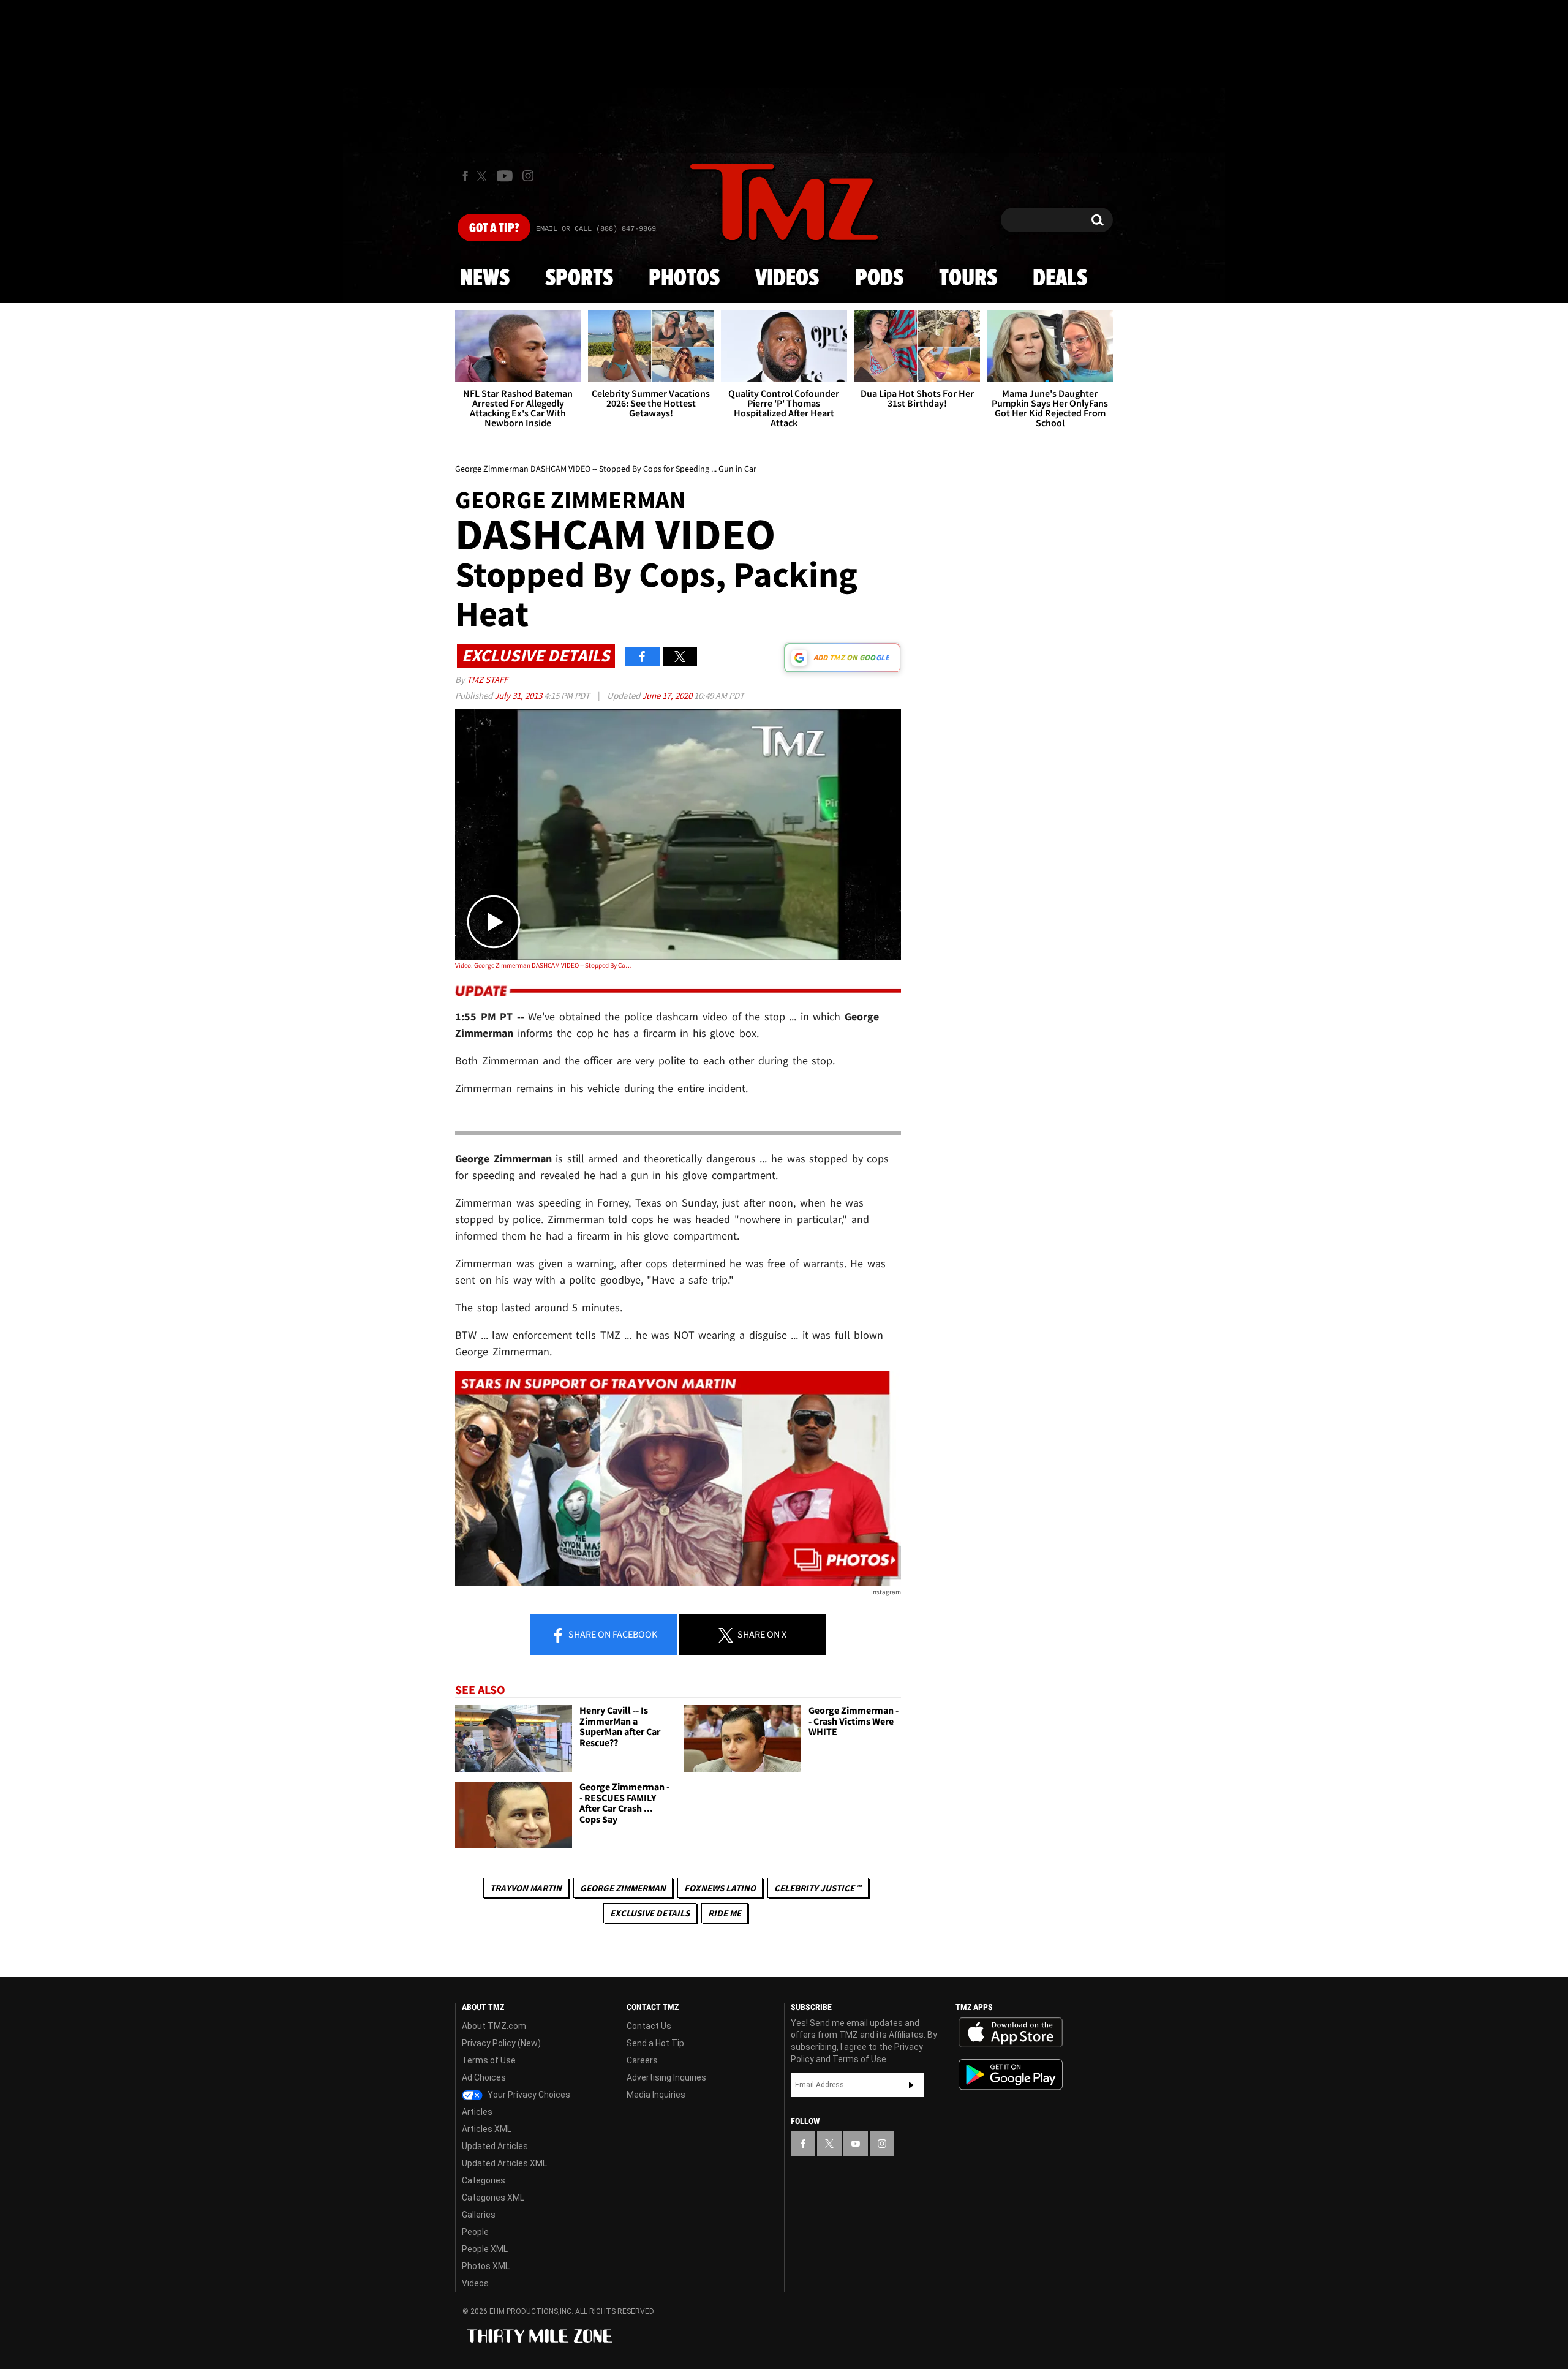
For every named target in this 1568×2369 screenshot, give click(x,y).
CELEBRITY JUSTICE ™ (818, 1888)
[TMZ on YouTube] (856, 2144)
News (485, 279)
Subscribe (911, 2085)
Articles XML (487, 2129)
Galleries (479, 2215)
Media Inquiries (656, 2095)
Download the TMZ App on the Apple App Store (1011, 2033)
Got (494, 228)
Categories (484, 2180)
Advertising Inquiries (666, 2077)
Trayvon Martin (526, 1888)
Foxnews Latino (720, 1888)
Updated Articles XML (504, 2163)
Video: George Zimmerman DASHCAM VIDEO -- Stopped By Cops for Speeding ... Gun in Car (544, 965)
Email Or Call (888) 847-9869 (596, 229)
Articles (477, 2112)
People (475, 2232)
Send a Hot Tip (655, 2043)
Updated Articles (495, 2146)
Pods (879, 279)
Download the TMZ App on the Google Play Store (1011, 2075)
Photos (684, 279)
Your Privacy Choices (528, 2095)
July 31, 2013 (519, 695)
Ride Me (725, 1913)
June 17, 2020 (668, 695)
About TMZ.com (494, 2026)
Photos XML (486, 2266)
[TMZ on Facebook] (465, 176)
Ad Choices (484, 2077)
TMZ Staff (487, 680)
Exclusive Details (650, 1913)
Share (612, 1634)
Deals (1060, 279)
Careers (642, 2060)
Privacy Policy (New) (501, 2043)
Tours (968, 279)
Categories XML (493, 2198)
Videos (787, 279)
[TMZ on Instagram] (528, 176)
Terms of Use (489, 2060)
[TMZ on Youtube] (505, 176)
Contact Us (649, 2026)
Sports (579, 279)
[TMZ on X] (484, 176)
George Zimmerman (623, 1888)
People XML (485, 2249)
